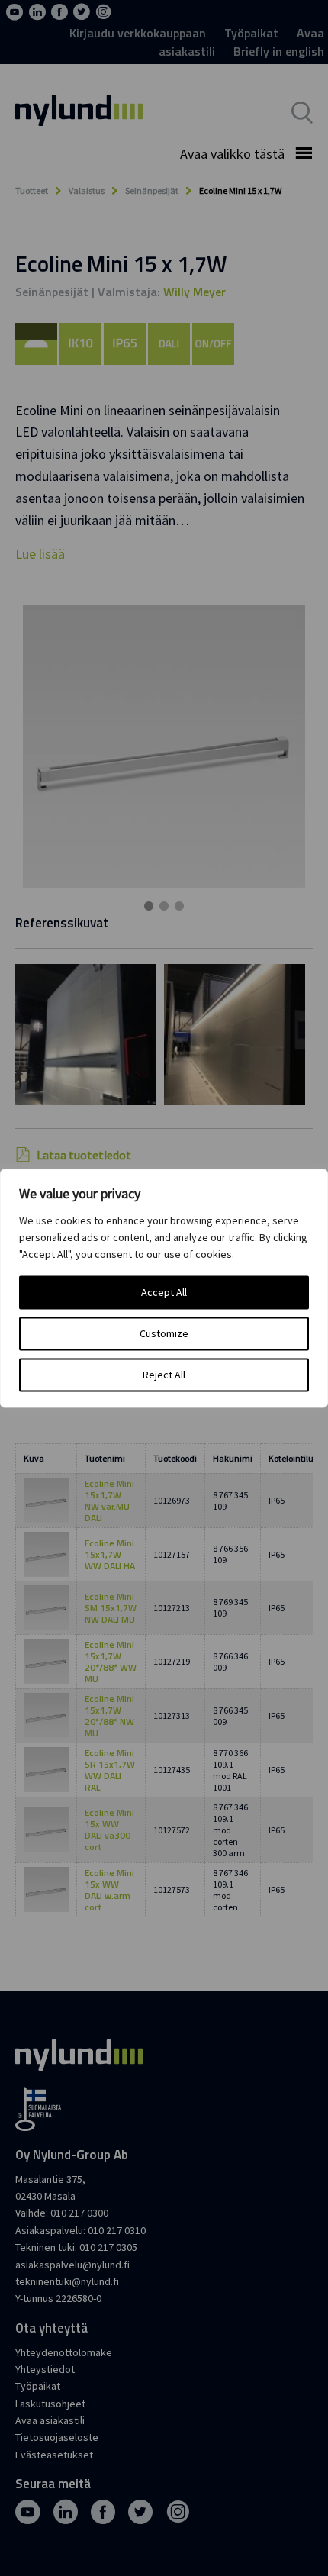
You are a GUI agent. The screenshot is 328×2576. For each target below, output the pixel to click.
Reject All (164, 1375)
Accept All (164, 1292)
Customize (164, 1333)
